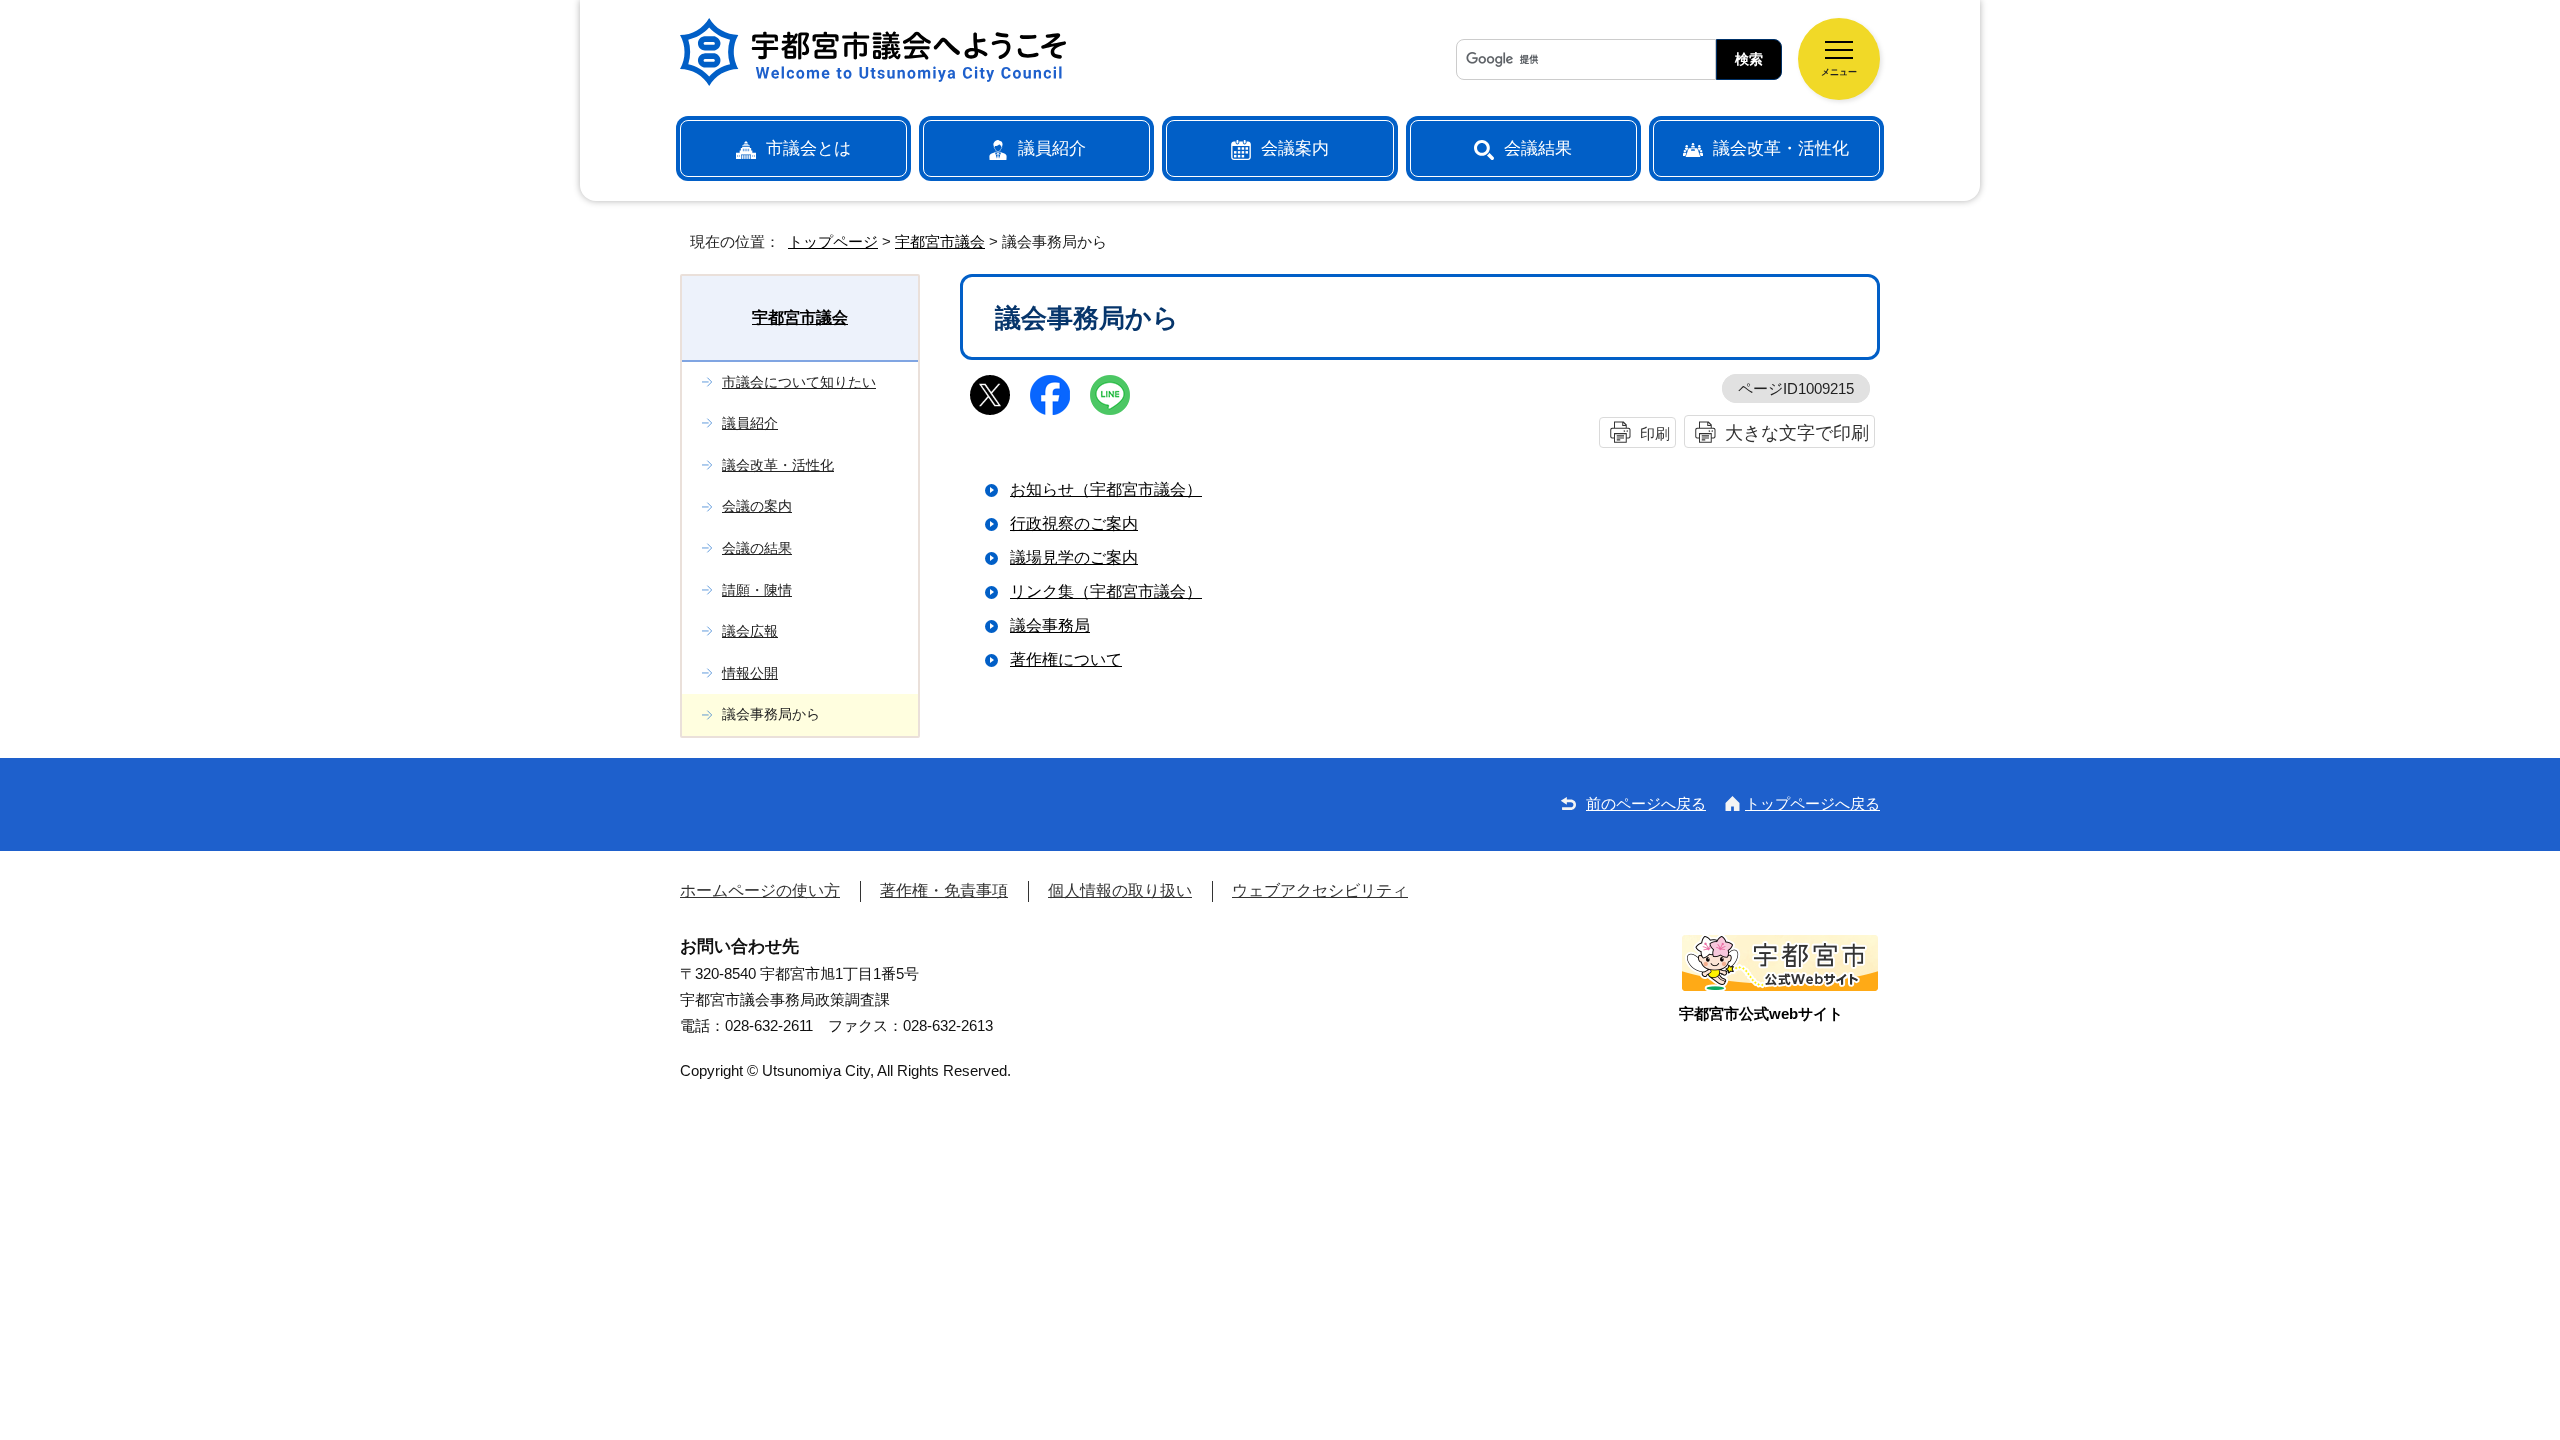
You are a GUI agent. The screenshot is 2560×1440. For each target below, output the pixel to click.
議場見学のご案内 (1074, 557)
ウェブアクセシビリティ (1320, 890)
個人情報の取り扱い (1120, 890)
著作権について (1066, 659)
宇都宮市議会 (940, 241)
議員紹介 (1052, 148)
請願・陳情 (757, 590)
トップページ (833, 241)
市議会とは (808, 148)
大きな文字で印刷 (1797, 432)
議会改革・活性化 (1781, 148)
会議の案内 (757, 506)
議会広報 (750, 631)
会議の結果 (757, 548)
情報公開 (750, 673)
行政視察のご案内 (1074, 523)
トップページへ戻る (1812, 803)
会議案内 (1295, 148)
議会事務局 (1050, 625)
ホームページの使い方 (760, 890)
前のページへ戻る (1646, 803)
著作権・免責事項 (944, 890)
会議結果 (1538, 148)
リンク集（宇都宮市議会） (1106, 591)
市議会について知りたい (799, 382)
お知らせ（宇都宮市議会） (1106, 489)
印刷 (1655, 433)
